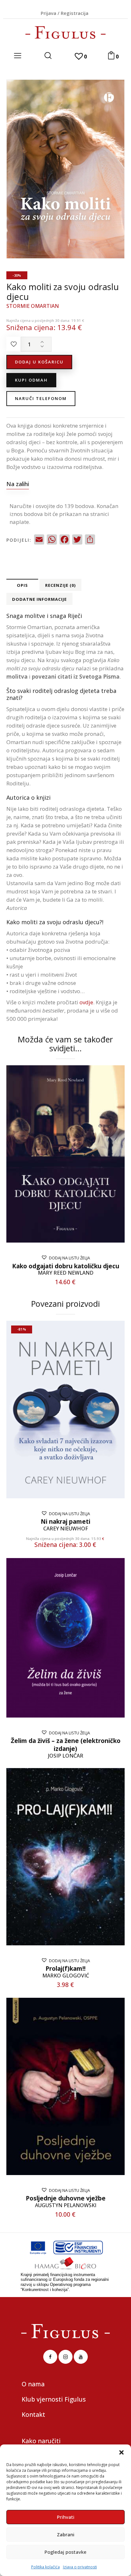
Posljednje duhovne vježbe (66, 2198)
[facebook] (50, 2357)
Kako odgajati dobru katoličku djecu (66, 1266)
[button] (121, 2452)
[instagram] (65, 2357)
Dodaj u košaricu (39, 362)
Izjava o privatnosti (80, 2567)
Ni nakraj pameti (65, 1522)
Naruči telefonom (41, 398)
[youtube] (81, 2357)
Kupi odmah (31, 380)
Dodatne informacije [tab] (39, 599)
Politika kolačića (45, 2567)
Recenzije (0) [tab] (60, 585)
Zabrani (66, 2534)
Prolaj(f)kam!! (65, 1969)
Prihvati (66, 2517)
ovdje (86, 1002)
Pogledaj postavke (65, 2552)
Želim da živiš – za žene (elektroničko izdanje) (66, 1745)
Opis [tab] (22, 585)
